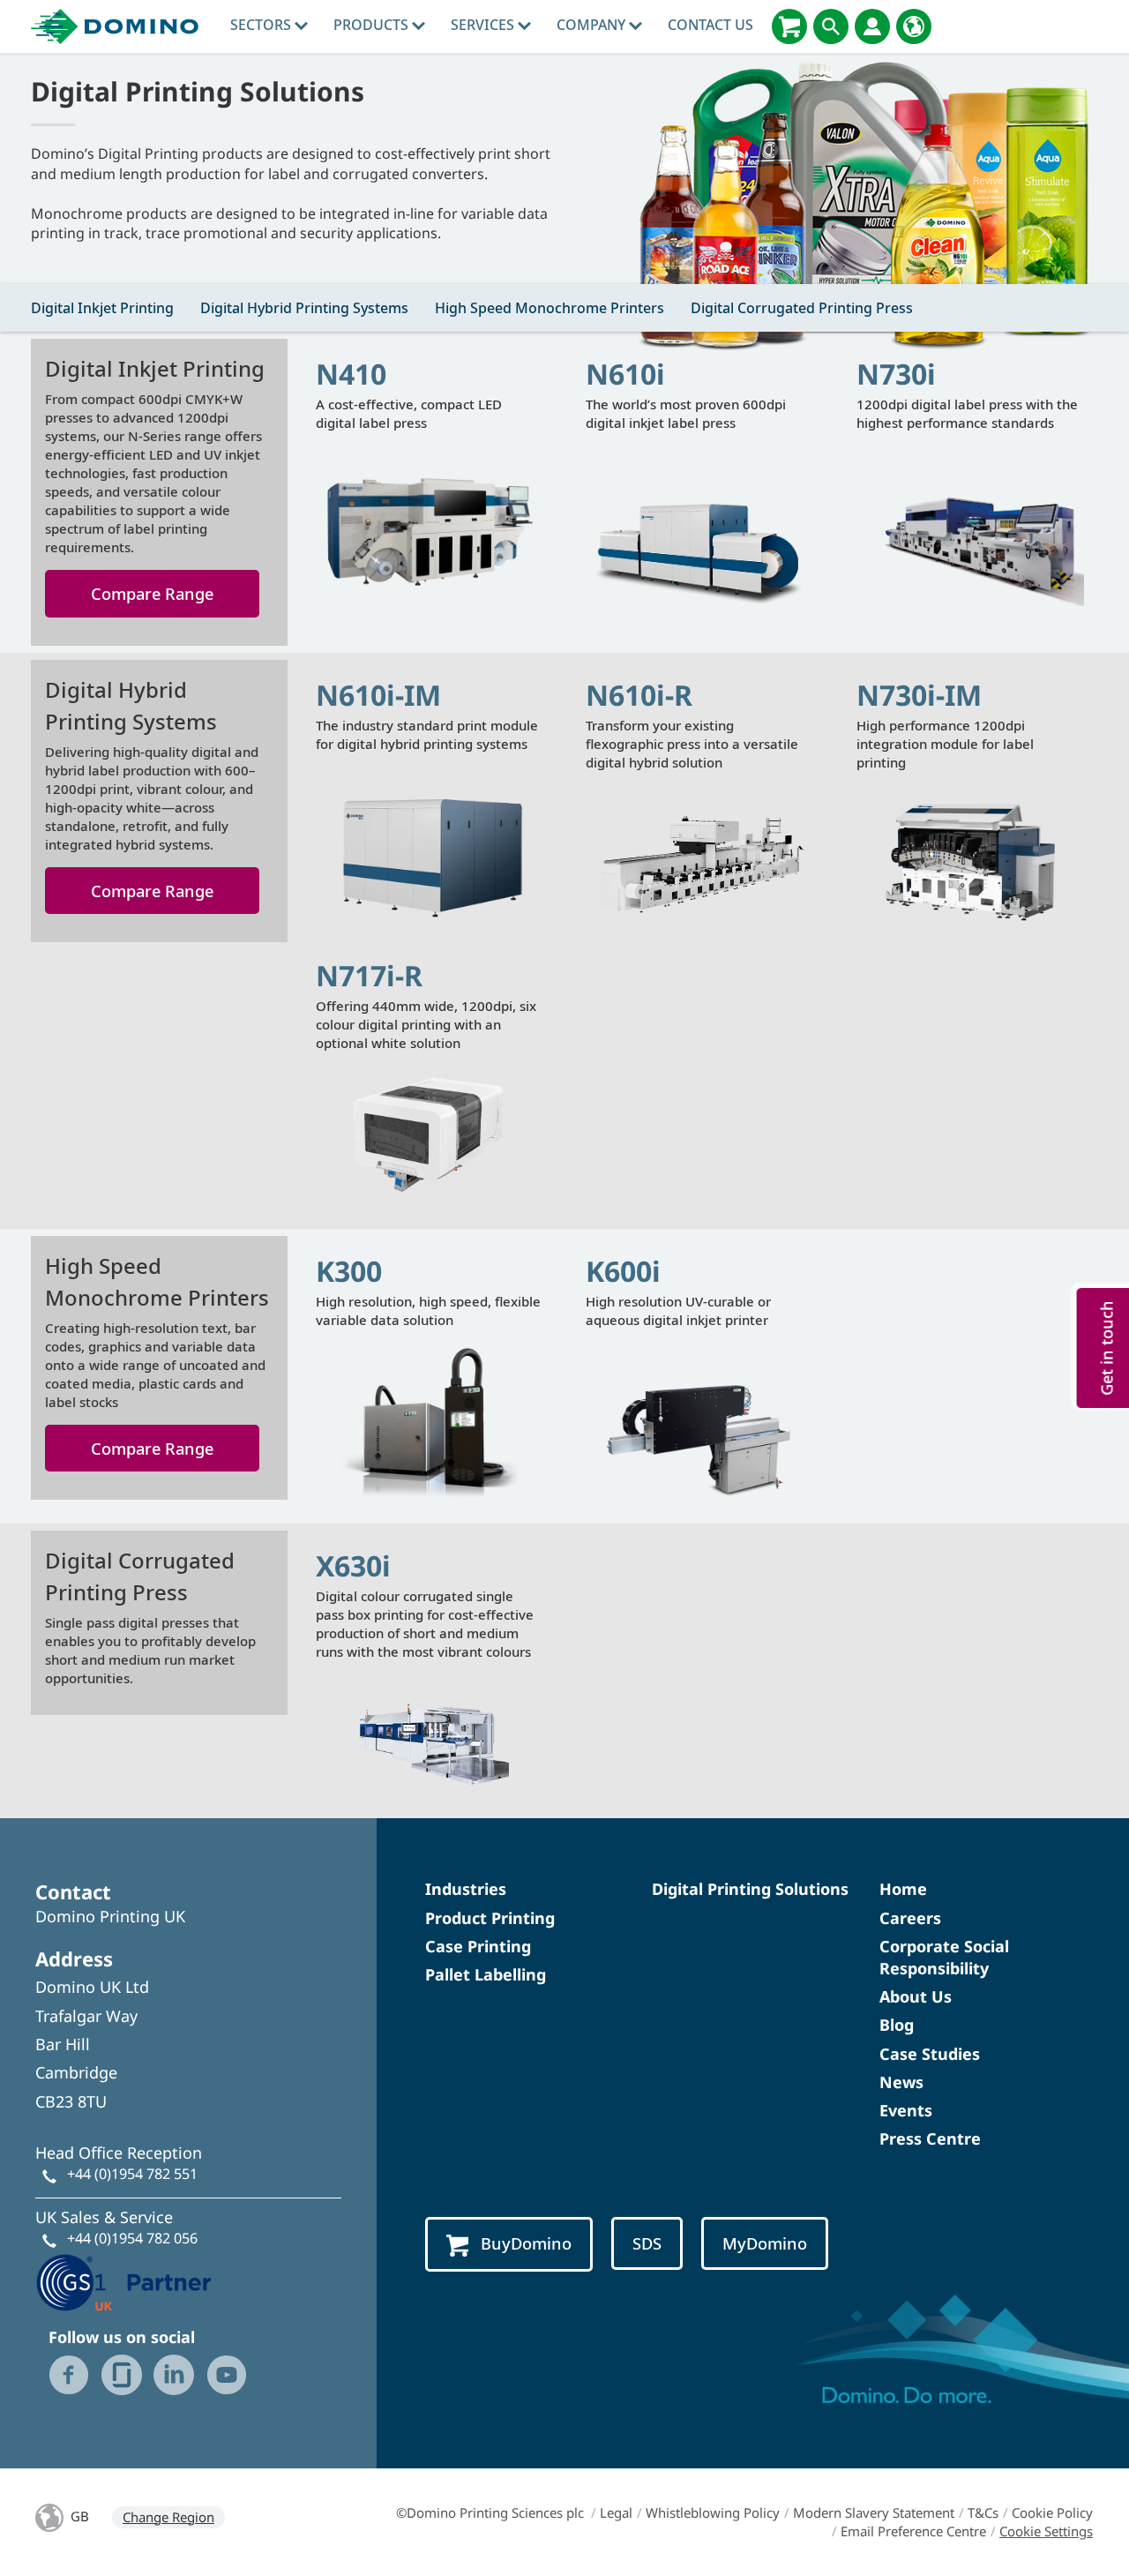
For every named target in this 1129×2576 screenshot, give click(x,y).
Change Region (168, 2517)
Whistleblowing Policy (713, 2512)
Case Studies (930, 2054)
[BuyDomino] (789, 26)
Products (373, 25)
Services (484, 25)
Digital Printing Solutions (750, 1889)
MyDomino (765, 2243)
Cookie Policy (1052, 2512)
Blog (897, 2025)
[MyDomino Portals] (872, 26)
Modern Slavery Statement (874, 2512)
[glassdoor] (122, 2375)
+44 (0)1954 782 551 (132, 2174)
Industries (466, 1889)
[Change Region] (914, 26)
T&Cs (983, 2512)
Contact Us (710, 25)
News (901, 2082)
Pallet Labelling (486, 1974)
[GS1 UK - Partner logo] (123, 2280)
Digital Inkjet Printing (102, 308)
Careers (910, 1918)
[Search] (831, 26)
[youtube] (227, 2375)
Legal (616, 2512)
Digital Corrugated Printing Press (802, 308)
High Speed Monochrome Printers (550, 308)
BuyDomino (526, 2243)
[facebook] (69, 2375)
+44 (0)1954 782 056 (132, 2238)
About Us (916, 1996)
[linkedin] (174, 2375)
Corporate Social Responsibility (944, 1957)
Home (903, 1889)
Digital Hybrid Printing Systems (304, 308)
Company (593, 25)
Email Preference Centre (913, 2531)
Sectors (262, 25)
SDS (647, 2243)
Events (906, 2110)
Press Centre (930, 2138)
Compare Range (152, 593)
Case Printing (478, 1946)
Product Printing (490, 1918)
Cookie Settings (1046, 2531)
